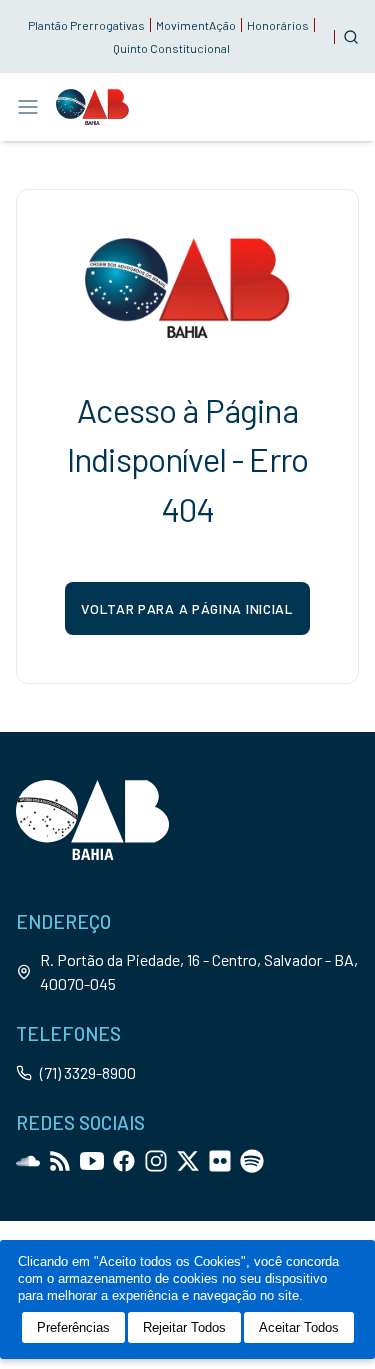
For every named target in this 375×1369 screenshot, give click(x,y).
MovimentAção (196, 25)
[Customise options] (351, 37)
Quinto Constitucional (171, 48)
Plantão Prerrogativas (86, 25)
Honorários (278, 25)
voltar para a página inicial (187, 608)
